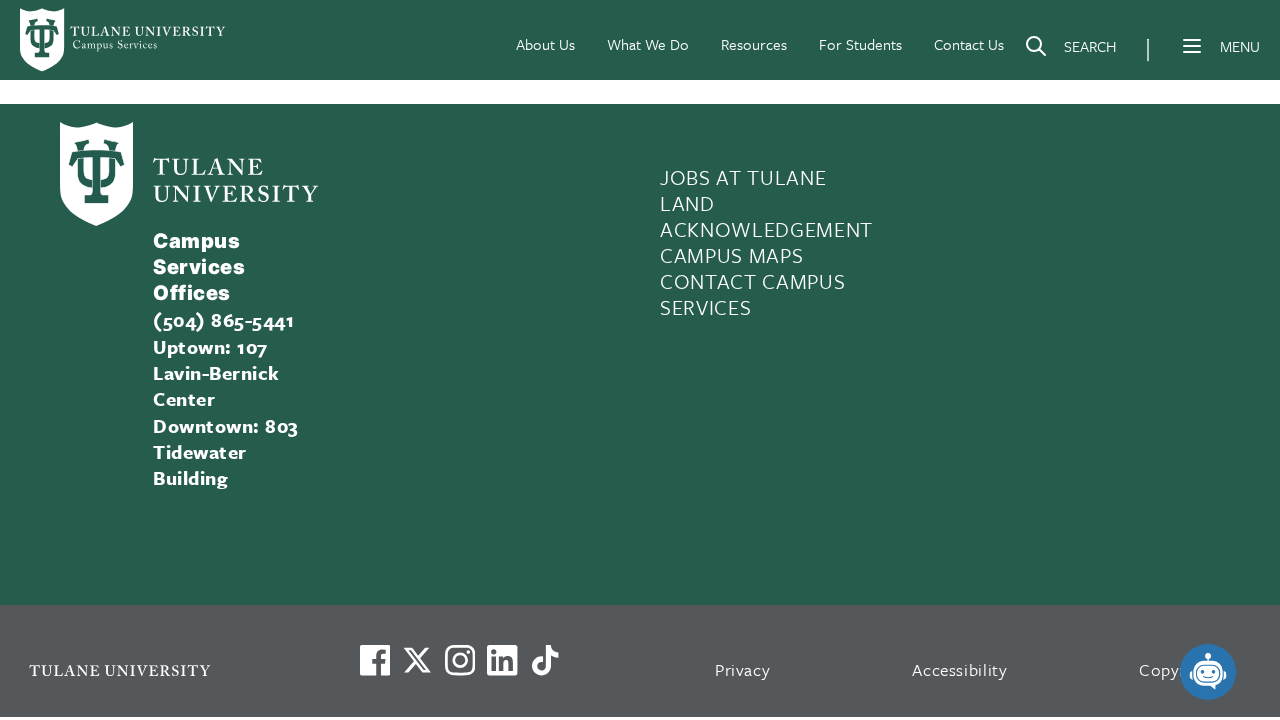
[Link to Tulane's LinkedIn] (502, 660)
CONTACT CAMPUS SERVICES (752, 294)
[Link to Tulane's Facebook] (460, 660)
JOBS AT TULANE (743, 177)
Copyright (1177, 669)
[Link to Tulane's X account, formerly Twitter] (417, 660)
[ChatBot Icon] (1208, 672)
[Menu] (1192, 46)
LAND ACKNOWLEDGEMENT (766, 216)
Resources (754, 44)
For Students (860, 44)
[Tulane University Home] (168, 669)
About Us (545, 44)
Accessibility (960, 669)
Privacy (743, 669)
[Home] (124, 40)
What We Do (648, 44)
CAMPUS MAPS (731, 255)
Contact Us (969, 44)
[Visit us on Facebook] (375, 660)
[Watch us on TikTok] (545, 660)
